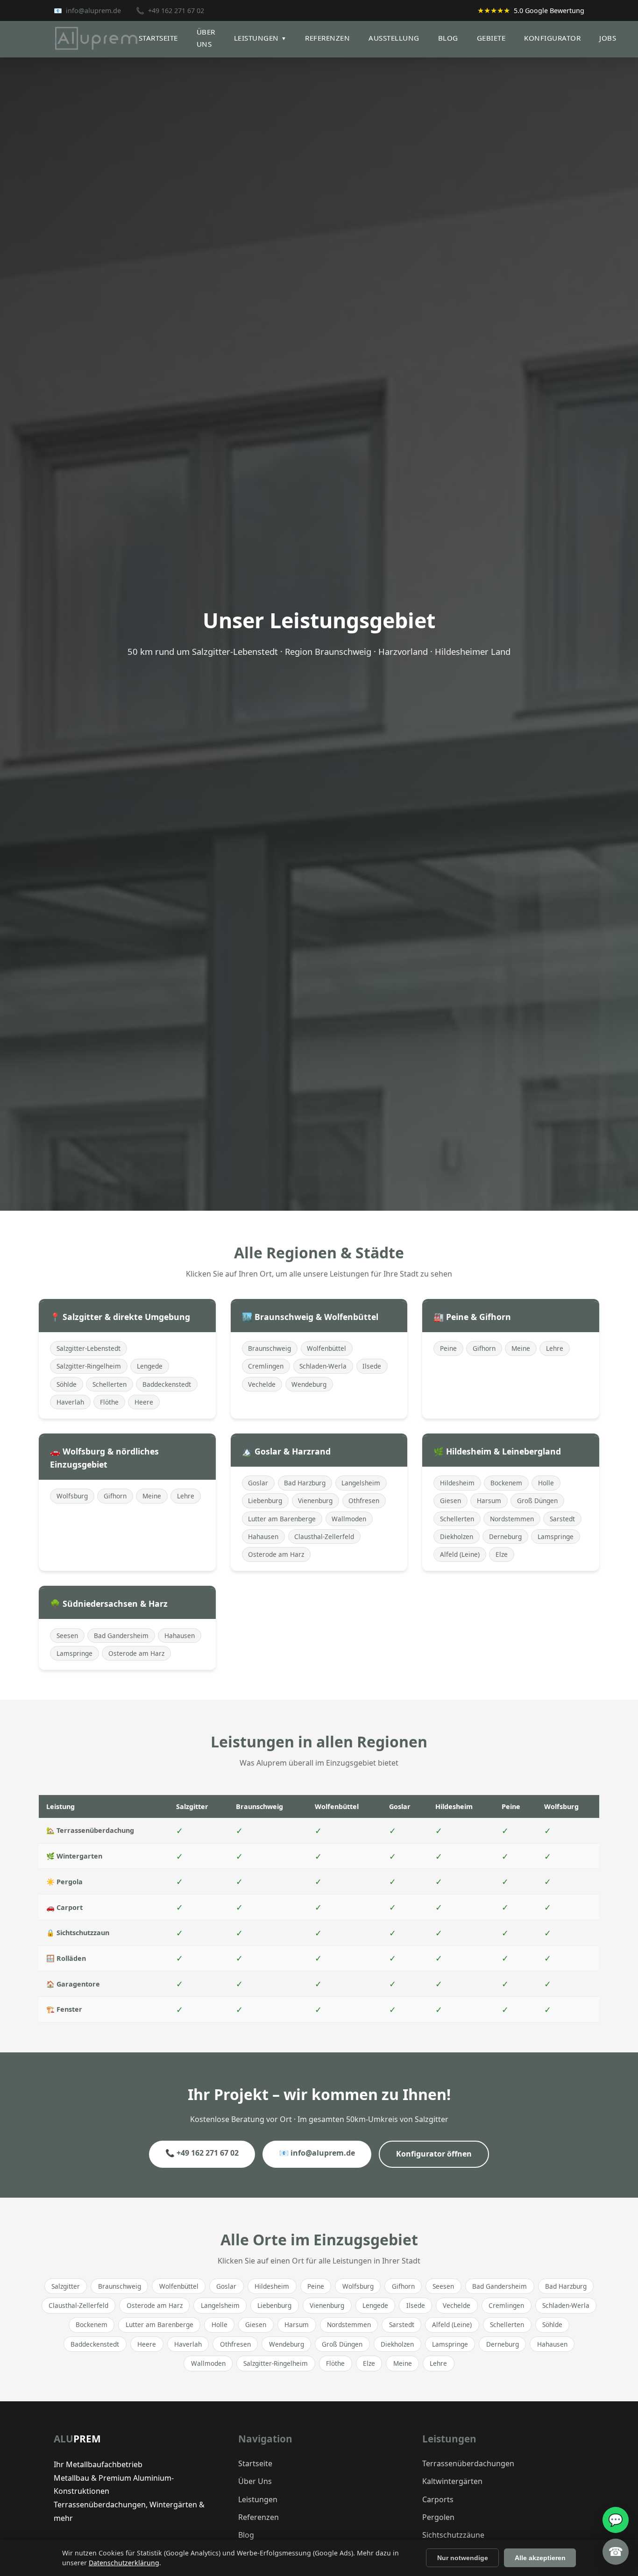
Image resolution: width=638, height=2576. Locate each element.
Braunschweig (269, 1348)
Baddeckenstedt (167, 1384)
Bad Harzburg (305, 1483)
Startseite (158, 38)
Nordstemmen (512, 1519)
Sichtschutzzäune (453, 2535)
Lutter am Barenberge (282, 1519)
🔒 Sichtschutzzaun (78, 1933)
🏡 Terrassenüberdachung (90, 1830)
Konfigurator (552, 38)
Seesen (67, 1636)
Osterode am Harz (276, 1554)
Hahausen (263, 1536)
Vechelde (262, 1384)
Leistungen (260, 38)
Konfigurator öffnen (434, 2154)
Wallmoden (349, 1519)
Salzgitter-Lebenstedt (89, 1348)
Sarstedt (562, 1519)
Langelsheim (361, 1483)
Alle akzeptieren (540, 2558)
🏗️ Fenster (64, 2009)
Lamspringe (556, 1536)
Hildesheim (457, 1483)
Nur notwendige (463, 2558)
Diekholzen (457, 1536)
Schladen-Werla (323, 1366)
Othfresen (364, 1501)
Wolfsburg (72, 1496)
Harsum (489, 1501)
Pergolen (438, 2517)
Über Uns (255, 2481)
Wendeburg (309, 1384)
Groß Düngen (537, 1501)
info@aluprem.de (93, 11)
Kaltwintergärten (452, 2481)
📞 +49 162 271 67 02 (202, 2153)
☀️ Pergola (64, 1882)
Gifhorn (484, 1348)
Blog (448, 38)
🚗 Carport (64, 1907)
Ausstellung (394, 38)
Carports (438, 2499)
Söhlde (67, 1384)
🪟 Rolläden (66, 1958)
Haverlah (70, 1402)
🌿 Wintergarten (74, 1856)
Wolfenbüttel (326, 1348)
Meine (521, 1348)
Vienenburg (315, 1501)
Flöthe (109, 1402)
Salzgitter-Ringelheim (89, 1366)
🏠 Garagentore (73, 1984)
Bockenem (506, 1483)
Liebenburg (265, 1501)
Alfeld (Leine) (460, 1554)
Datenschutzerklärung (124, 2563)
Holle (546, 1483)
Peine (448, 1348)
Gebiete (491, 38)
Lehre (555, 1348)
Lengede (150, 1366)
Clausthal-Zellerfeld (324, 1536)
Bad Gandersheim (121, 1636)
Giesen (450, 1501)
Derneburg (505, 1536)
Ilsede (372, 1366)
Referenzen (327, 38)
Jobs (608, 38)
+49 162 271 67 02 (176, 11)
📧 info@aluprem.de (317, 2153)
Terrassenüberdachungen (468, 2463)
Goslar (258, 1483)
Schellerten (110, 1384)
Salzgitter (66, 2286)
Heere (144, 1402)
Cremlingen (266, 1366)
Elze (502, 1554)
